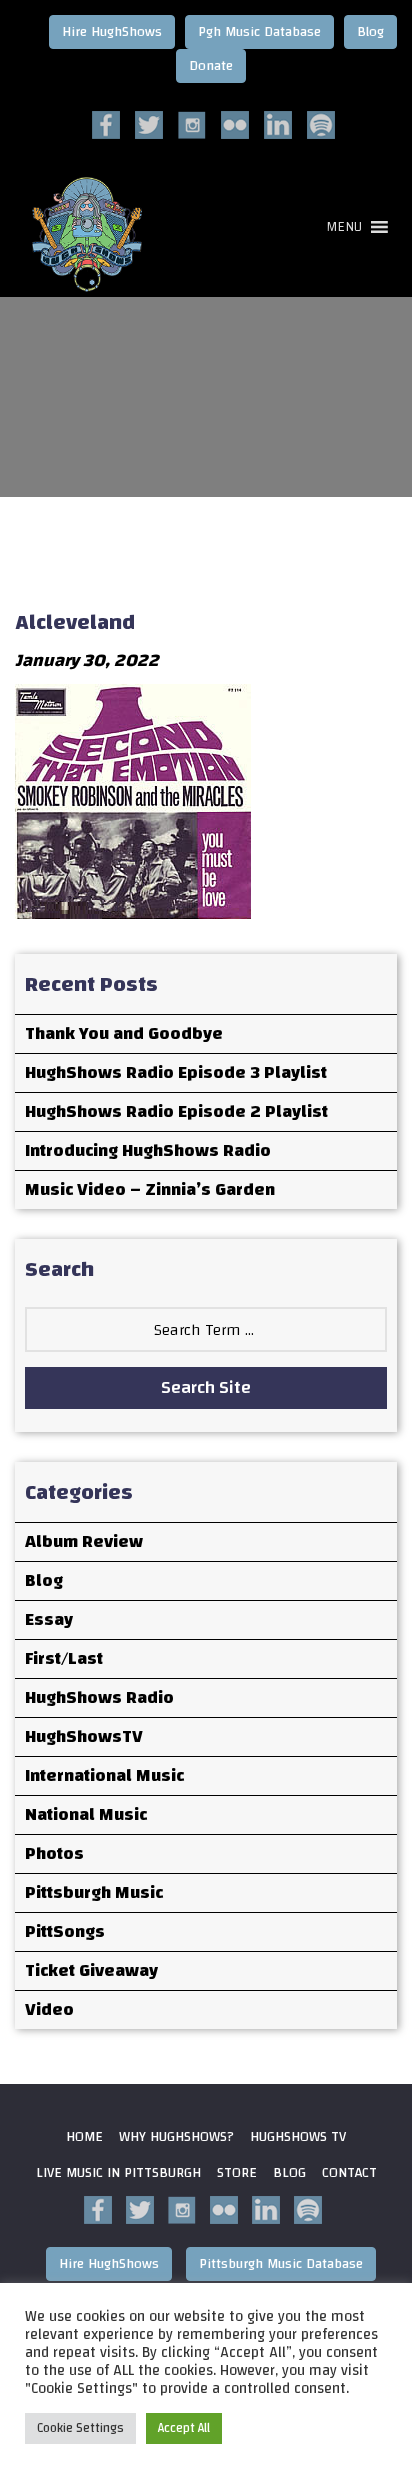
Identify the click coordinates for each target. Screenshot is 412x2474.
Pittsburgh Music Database (281, 2264)
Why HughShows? (176, 2137)
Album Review (84, 1541)
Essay (49, 1619)
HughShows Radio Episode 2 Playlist (176, 1111)
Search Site (206, 1387)
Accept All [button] (184, 2428)
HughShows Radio (99, 1697)
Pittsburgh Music (94, 1892)
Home (84, 2137)
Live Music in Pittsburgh (118, 2173)
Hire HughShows (112, 32)
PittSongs (65, 1931)
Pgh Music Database (259, 32)
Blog (370, 32)
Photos (54, 1853)
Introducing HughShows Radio (148, 1150)
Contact (349, 2173)
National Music (86, 1814)
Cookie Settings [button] (80, 2428)
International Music (104, 1775)
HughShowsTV (84, 1736)
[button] (344, 227)
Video (49, 2009)
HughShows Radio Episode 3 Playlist (176, 1072)
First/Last (64, 1658)
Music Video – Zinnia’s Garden (150, 1189)
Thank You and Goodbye (124, 1033)
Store (237, 2173)
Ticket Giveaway (91, 1970)
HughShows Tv (298, 2137)
